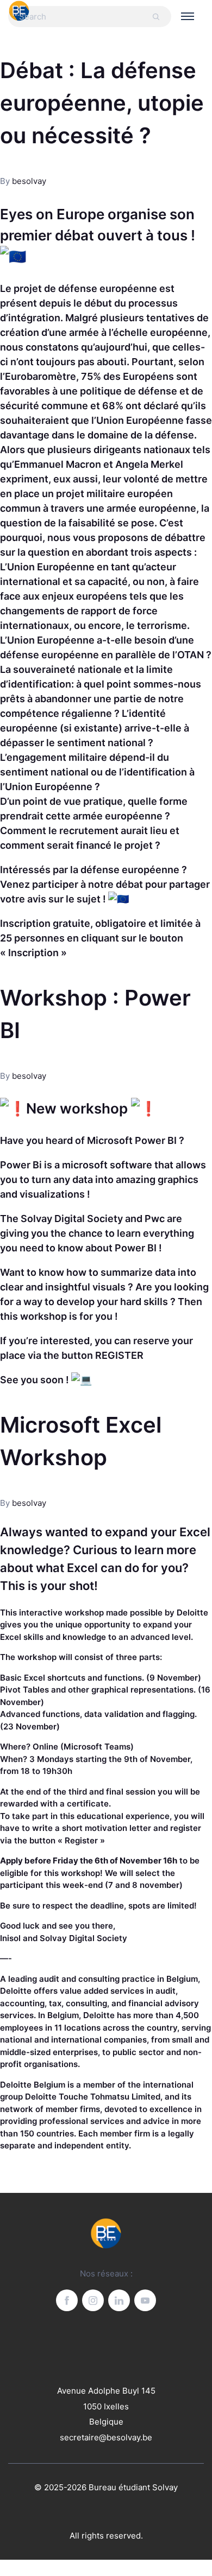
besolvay (29, 181)
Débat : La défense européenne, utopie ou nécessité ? (102, 103)
